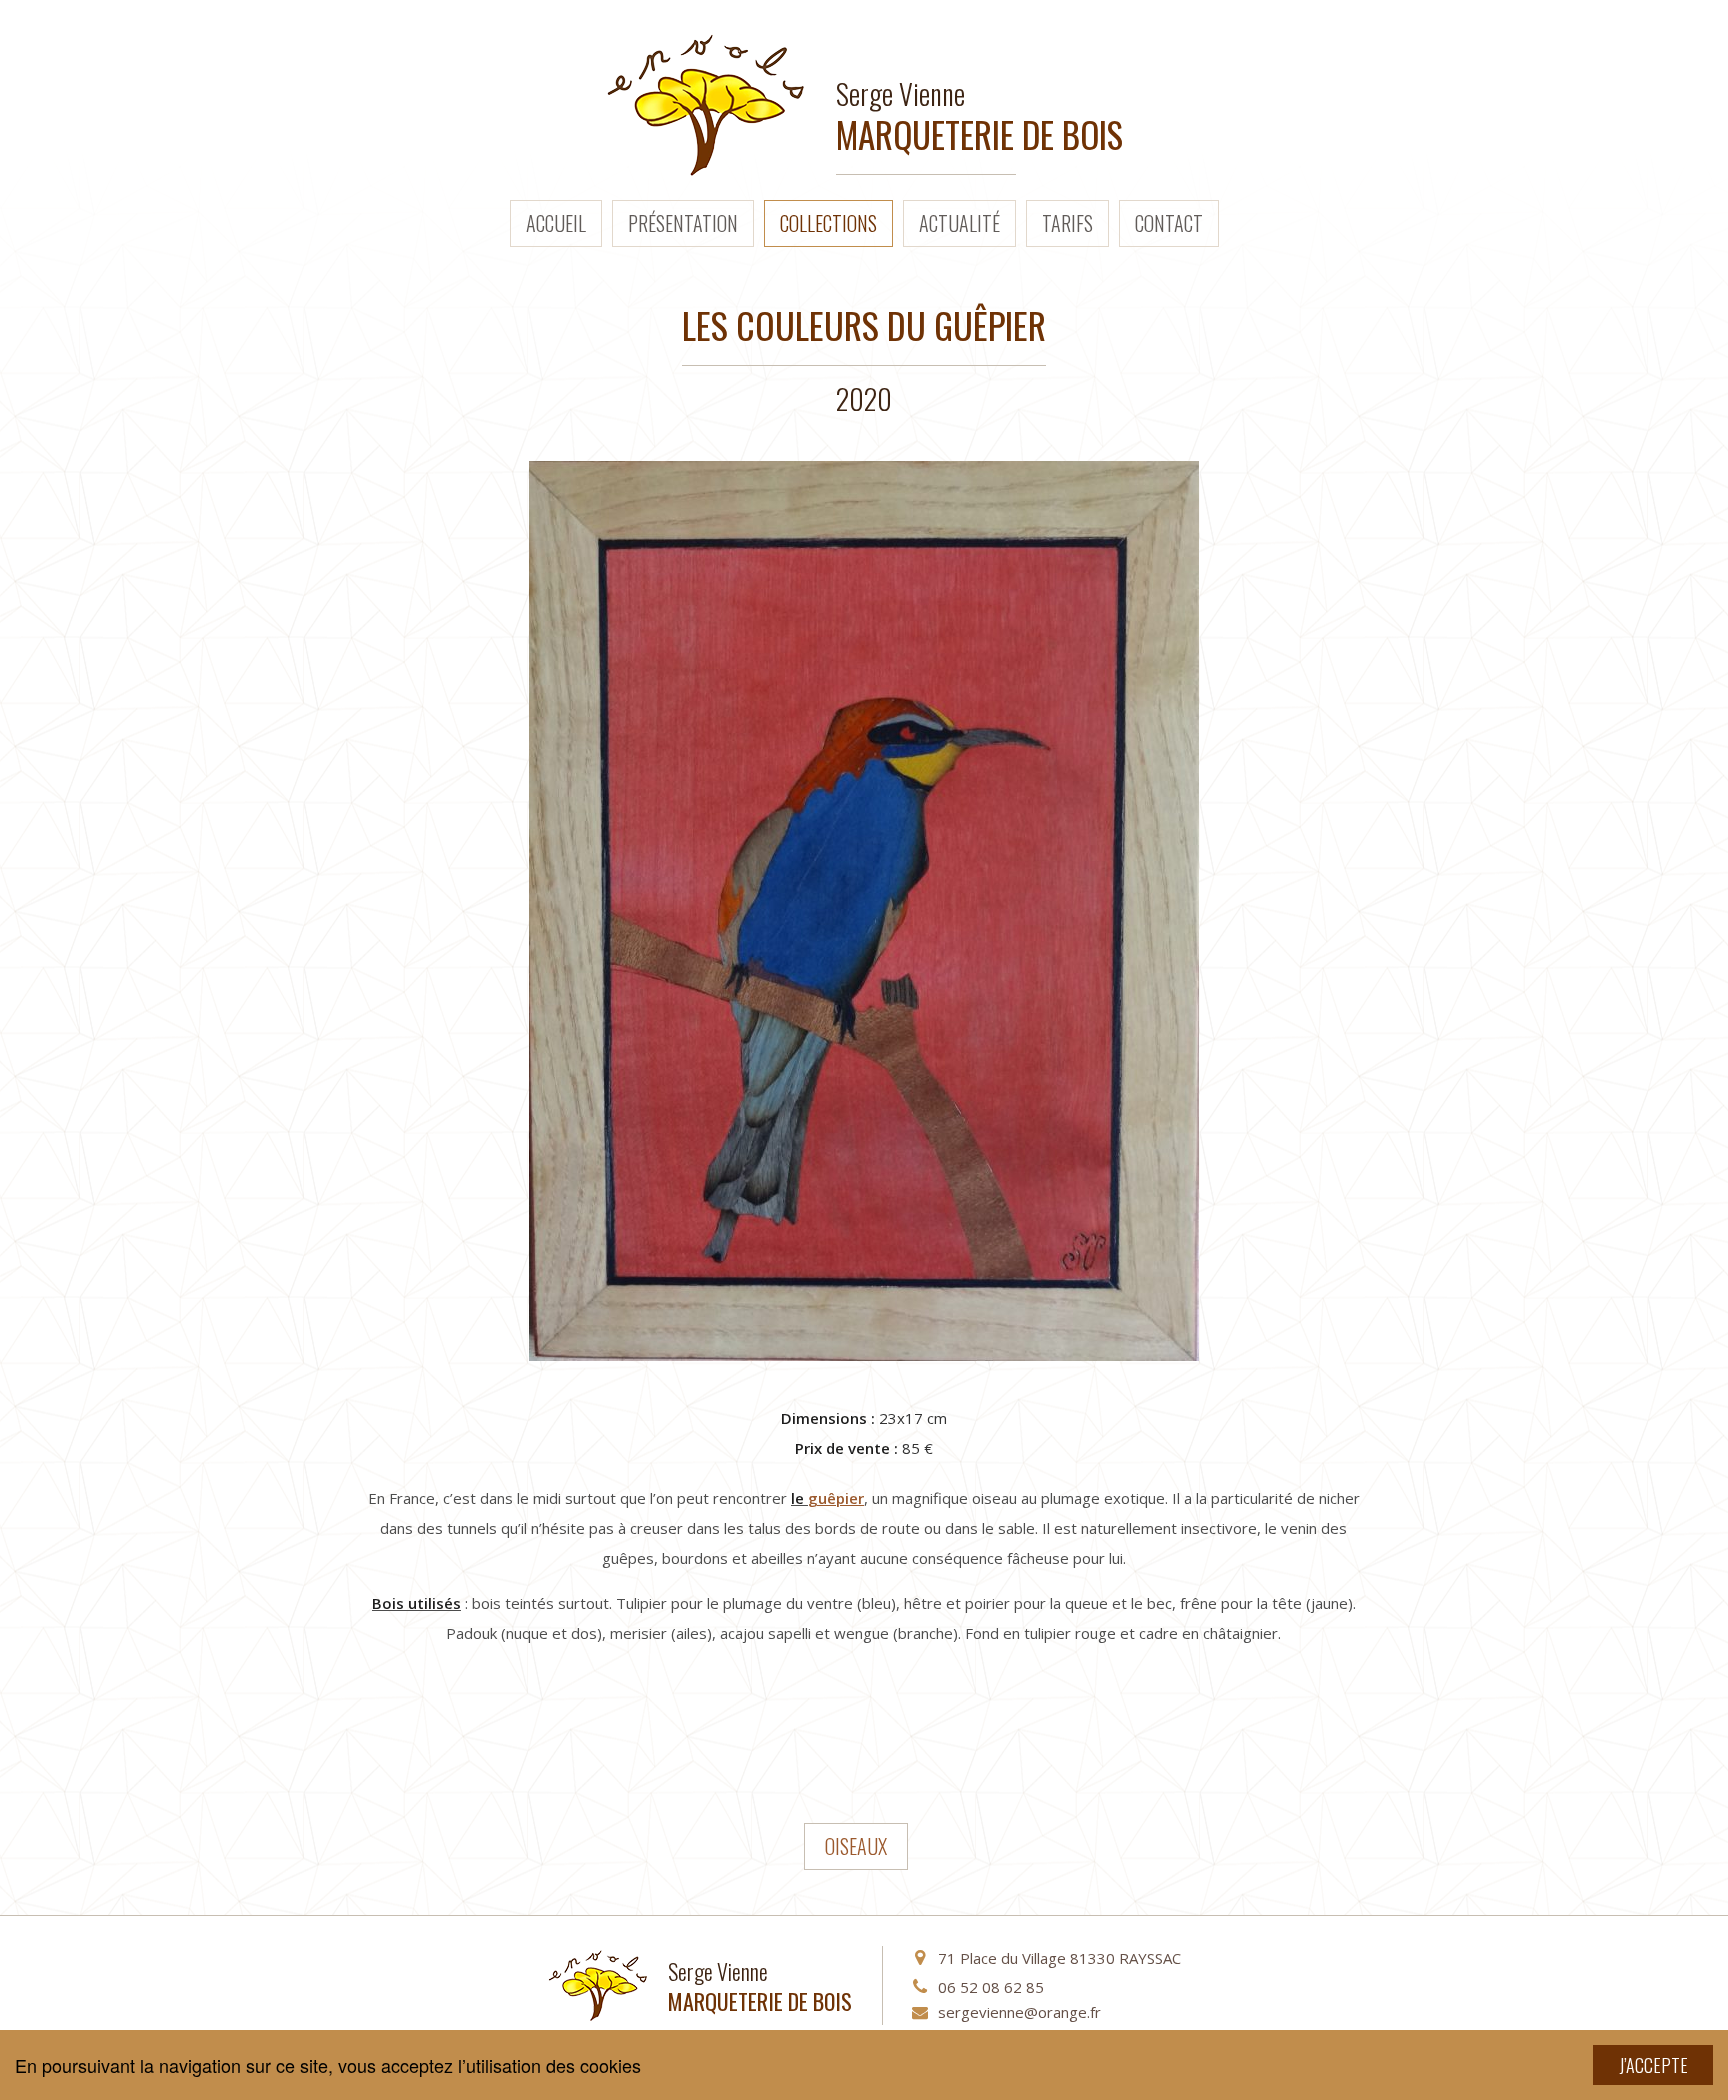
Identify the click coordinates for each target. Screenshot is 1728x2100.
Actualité (959, 223)
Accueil (556, 223)
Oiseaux (856, 1846)
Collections (828, 223)
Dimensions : (828, 1418)
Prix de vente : (846, 1448)
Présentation (683, 223)
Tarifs (1067, 223)
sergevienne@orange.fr (1019, 2012)
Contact (1169, 223)
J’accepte (1653, 2065)
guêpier (836, 1498)
